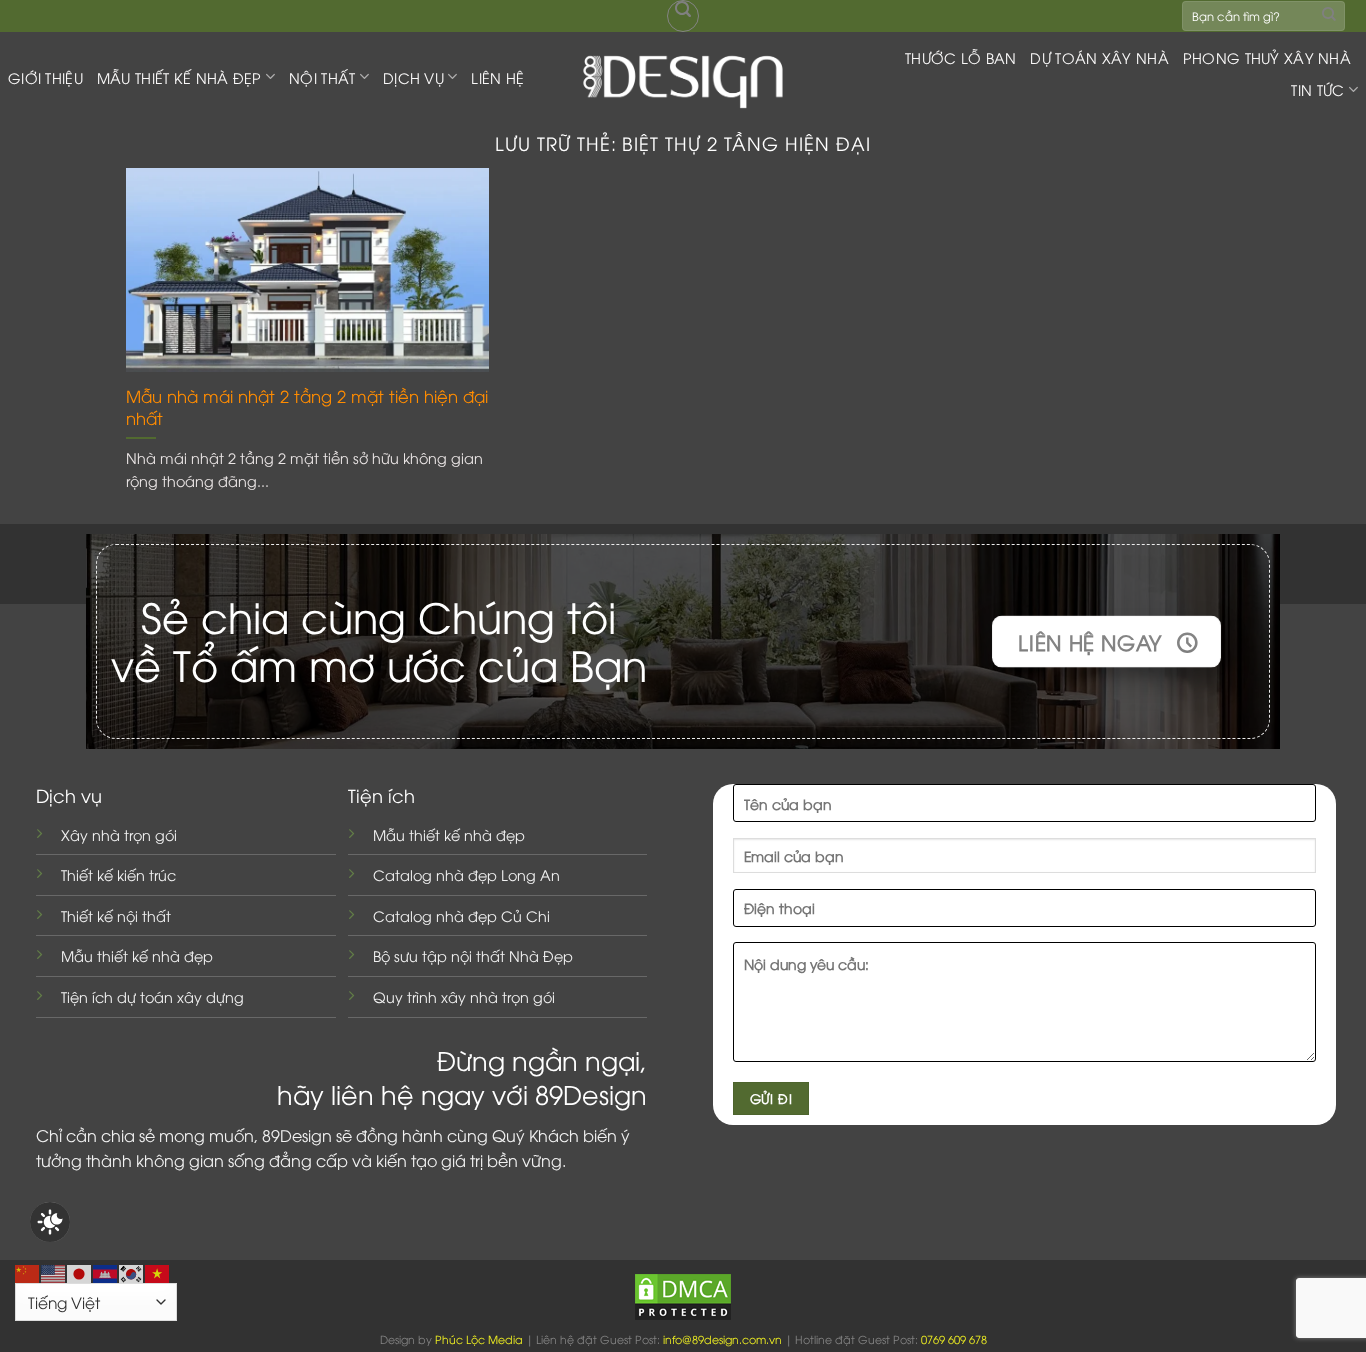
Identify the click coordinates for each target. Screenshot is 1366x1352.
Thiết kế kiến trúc (118, 874)
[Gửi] (1329, 15)
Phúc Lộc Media (479, 1338)
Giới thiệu (45, 77)
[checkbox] (50, 1222)
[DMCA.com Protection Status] (683, 1294)
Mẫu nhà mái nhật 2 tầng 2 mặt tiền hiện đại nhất (307, 406)
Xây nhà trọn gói (119, 834)
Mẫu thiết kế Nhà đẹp (179, 77)
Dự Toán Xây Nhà (1099, 57)
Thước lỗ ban (960, 57)
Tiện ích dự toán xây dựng (152, 996)
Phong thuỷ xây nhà (1267, 57)
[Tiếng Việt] (158, 1271)
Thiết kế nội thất (116, 915)
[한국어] (132, 1271)
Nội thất (322, 77)
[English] (54, 1271)
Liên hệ (497, 77)
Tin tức (1317, 89)
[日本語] (80, 1271)
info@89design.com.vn (722, 1338)
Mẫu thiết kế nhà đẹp (137, 955)
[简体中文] (28, 1271)
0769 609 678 (954, 1338)
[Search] (683, 16)
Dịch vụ (413, 77)
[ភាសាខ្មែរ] (106, 1271)
